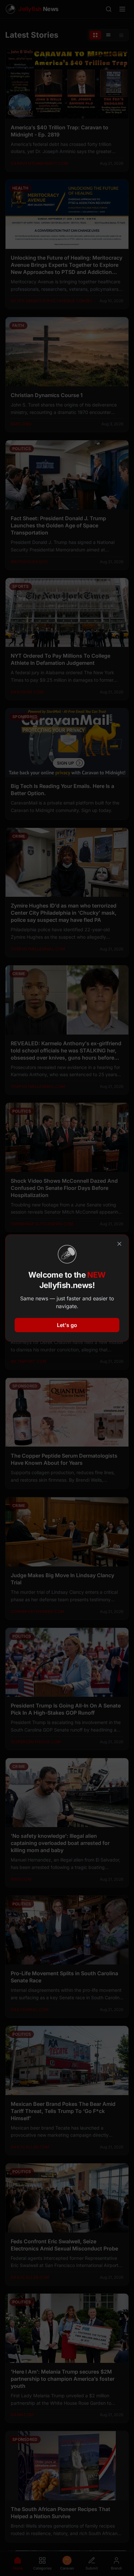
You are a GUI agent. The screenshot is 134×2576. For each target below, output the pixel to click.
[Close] (119, 1244)
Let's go (67, 1325)
